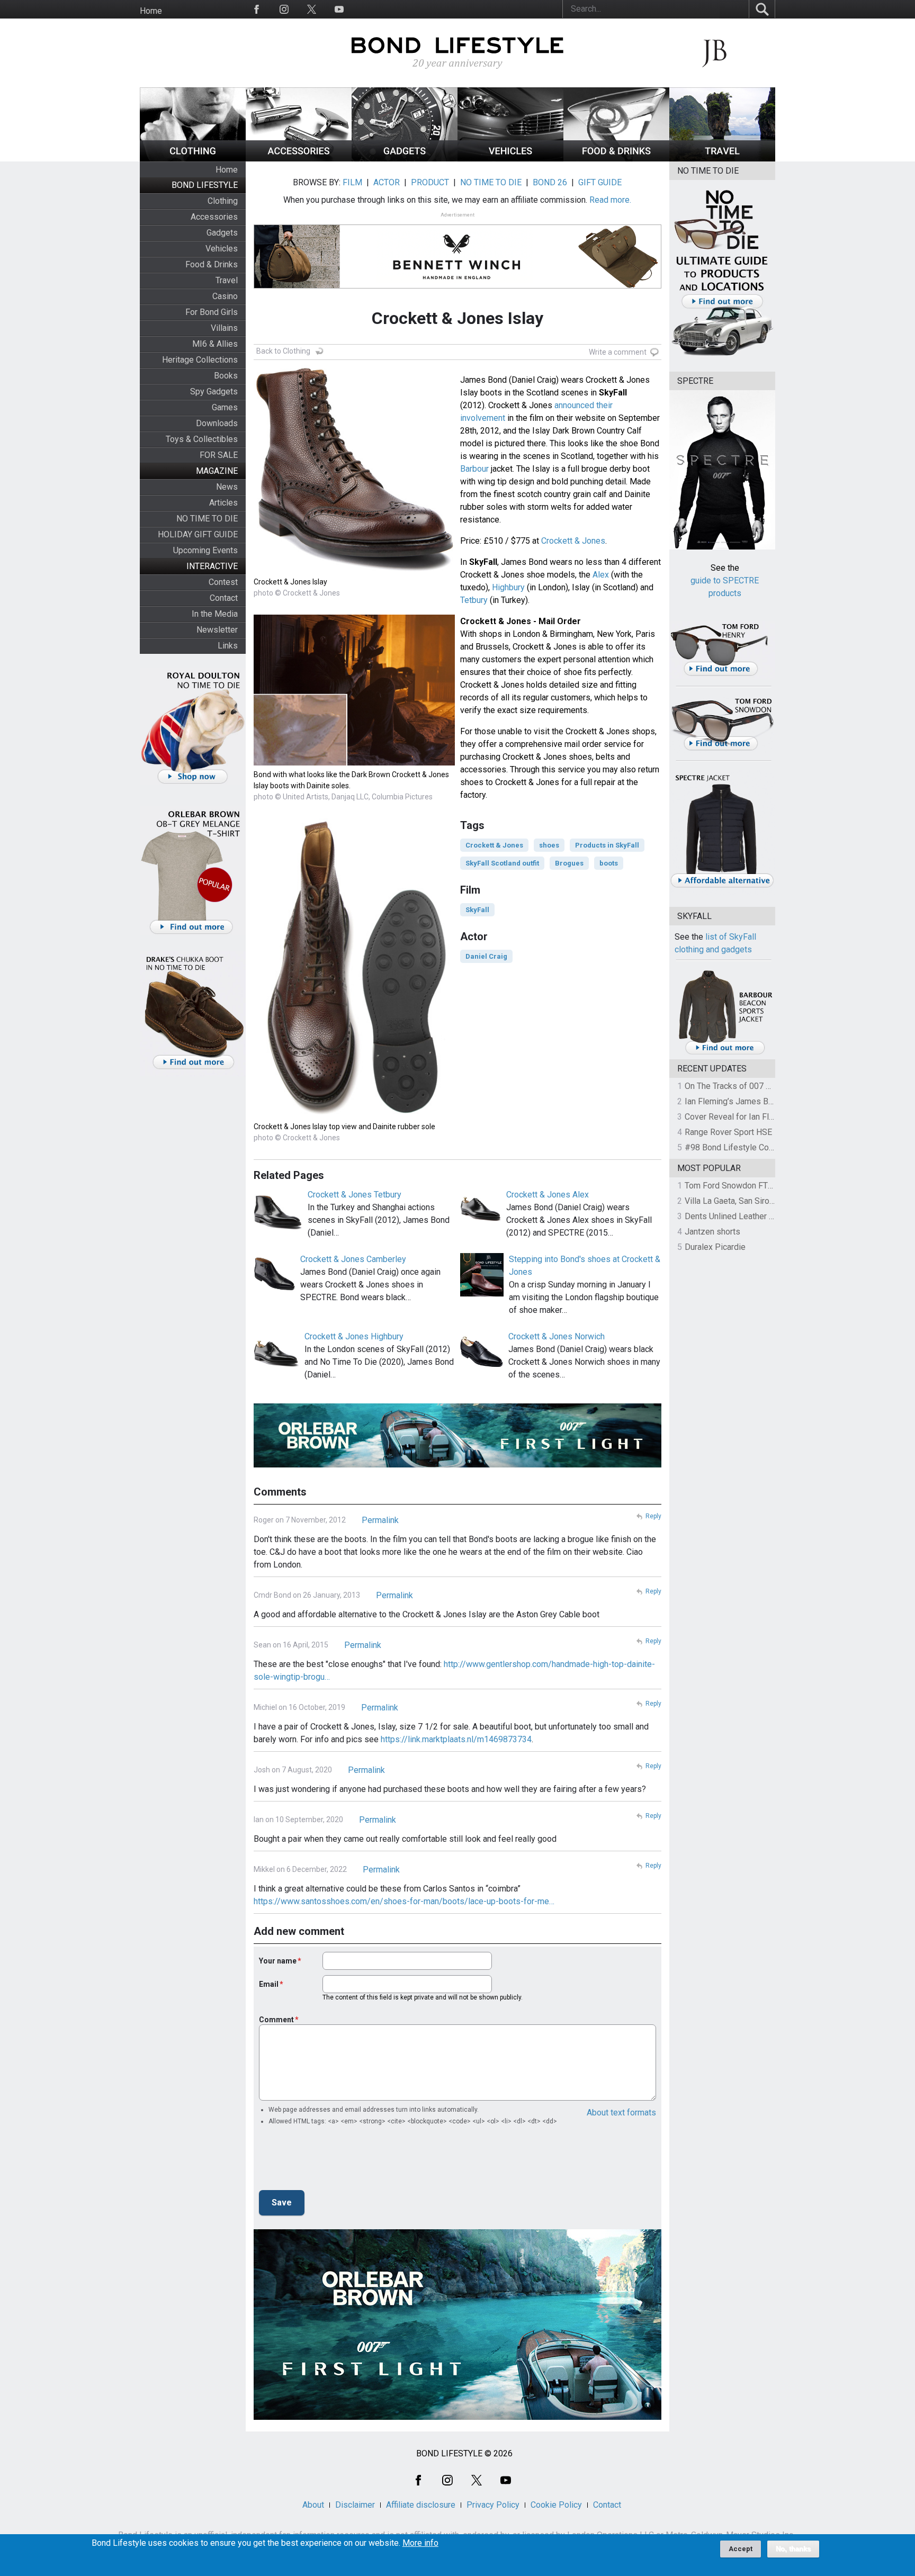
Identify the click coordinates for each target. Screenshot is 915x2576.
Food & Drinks (212, 264)
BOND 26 (550, 182)
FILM (352, 182)
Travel (227, 280)
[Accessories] (299, 159)
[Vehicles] (510, 159)
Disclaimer (355, 2505)
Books (226, 376)
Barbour (474, 469)
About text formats (621, 2113)
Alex (601, 575)
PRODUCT (430, 182)
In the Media (215, 614)
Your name (278, 1961)
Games (225, 407)
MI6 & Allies (215, 344)
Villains (224, 328)
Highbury (508, 587)
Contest (223, 582)
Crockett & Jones (573, 541)
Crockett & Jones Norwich (557, 1336)
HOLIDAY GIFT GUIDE (198, 534)
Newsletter (217, 630)
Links (228, 646)
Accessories (214, 217)
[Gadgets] (405, 159)
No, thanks (793, 2549)
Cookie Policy (556, 2505)
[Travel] (722, 159)
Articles (223, 503)
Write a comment (618, 352)
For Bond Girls (212, 312)
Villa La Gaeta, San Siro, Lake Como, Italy (760, 1201)
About (313, 2505)
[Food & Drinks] (616, 159)
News (227, 487)
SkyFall (477, 910)
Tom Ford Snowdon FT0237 (736, 1186)
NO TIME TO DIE (207, 519)
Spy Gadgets (214, 391)
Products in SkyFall (607, 845)
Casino (225, 296)
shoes (549, 845)
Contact (224, 598)
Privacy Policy (493, 2505)
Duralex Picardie (715, 1247)
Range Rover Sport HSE (728, 1132)
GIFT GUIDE (600, 182)
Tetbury (474, 600)
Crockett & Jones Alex (548, 1195)
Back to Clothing (283, 351)
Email (269, 1984)
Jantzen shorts (712, 1232)
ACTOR (387, 182)
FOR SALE (219, 455)
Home (151, 11)
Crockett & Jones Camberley (353, 1259)
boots (609, 863)
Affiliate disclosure (421, 2505)
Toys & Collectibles (202, 439)
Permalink (380, 1520)
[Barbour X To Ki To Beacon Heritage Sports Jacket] (725, 1053)
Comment (276, 2020)
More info (420, 2543)
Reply (653, 1516)
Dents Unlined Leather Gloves (740, 1216)
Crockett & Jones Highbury (354, 1336)
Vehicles (222, 249)
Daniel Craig (486, 956)
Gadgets (222, 233)
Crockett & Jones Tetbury (355, 1195)
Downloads (217, 423)
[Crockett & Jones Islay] (354, 570)
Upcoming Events (205, 550)
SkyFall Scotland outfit (502, 863)
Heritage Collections (200, 360)
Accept (741, 2549)
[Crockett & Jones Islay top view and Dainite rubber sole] (354, 1115)
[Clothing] (193, 159)
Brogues (569, 863)
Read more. (610, 200)
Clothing (223, 201)
